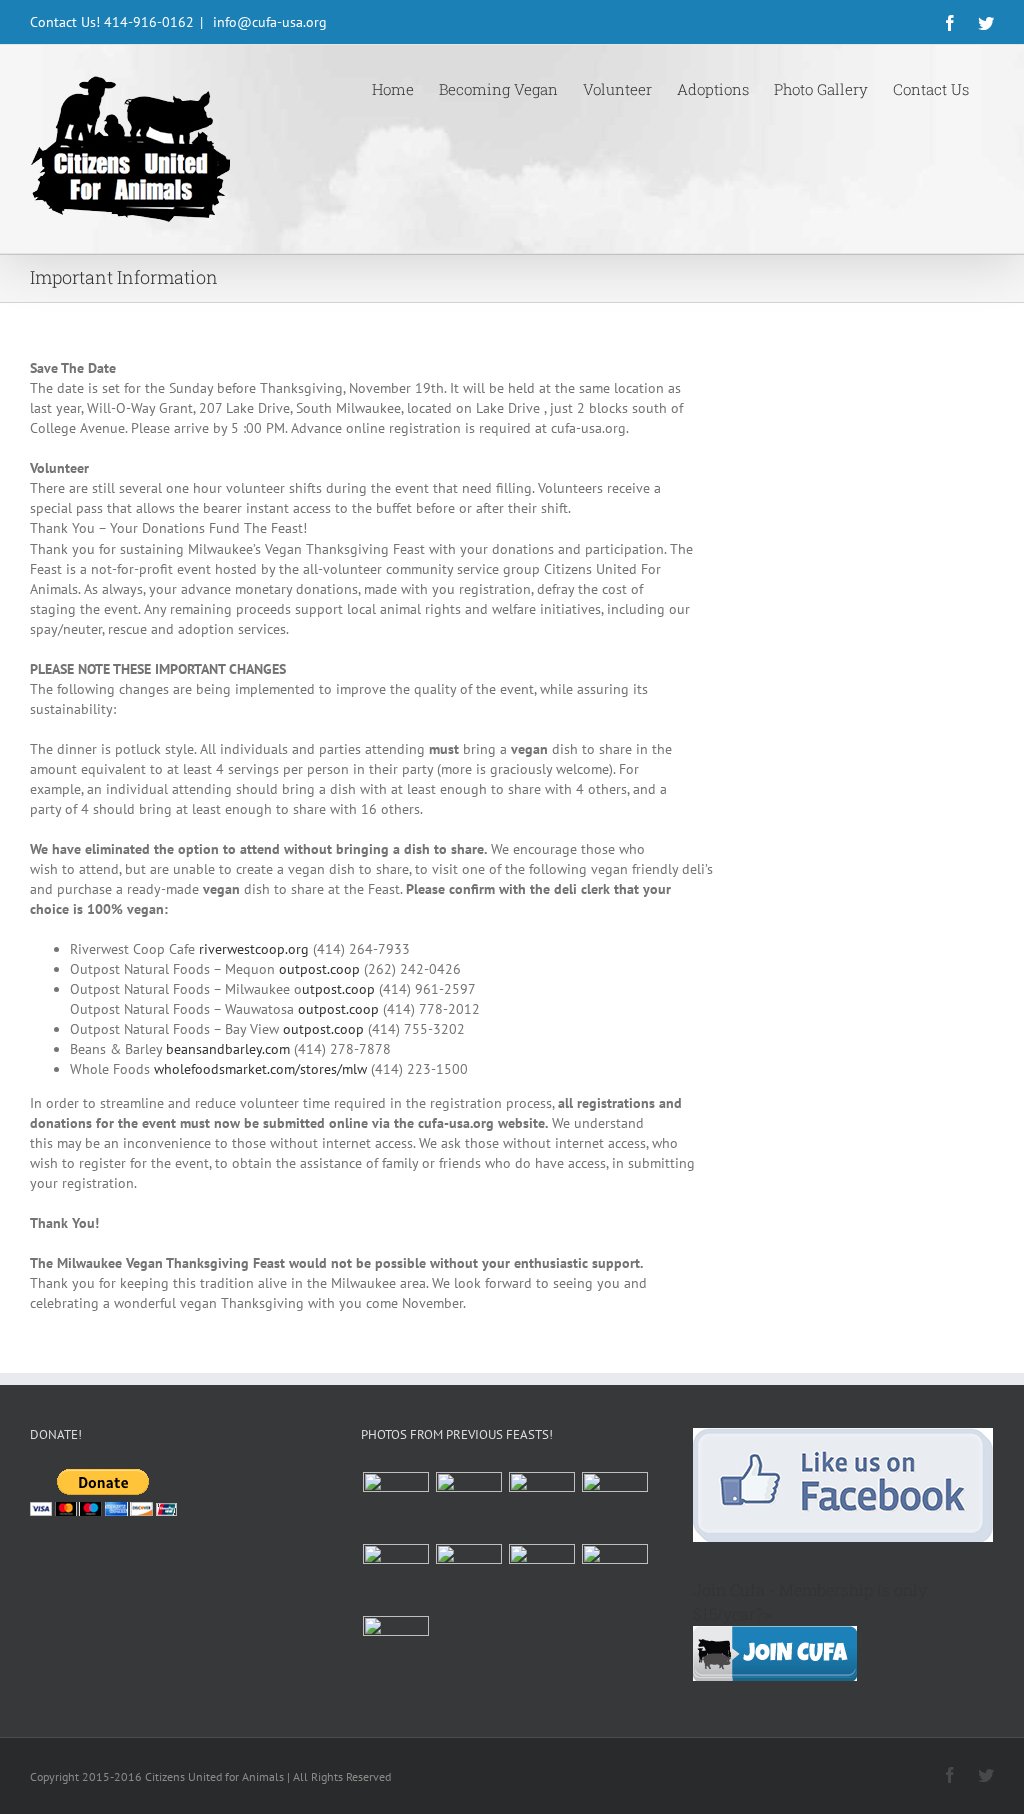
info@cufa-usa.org (268, 22)
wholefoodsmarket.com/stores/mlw (260, 1069)
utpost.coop (338, 989)
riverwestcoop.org (254, 949)
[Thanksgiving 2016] (395, 1505)
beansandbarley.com (228, 1049)
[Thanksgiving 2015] (468, 1505)
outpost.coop (319, 969)
